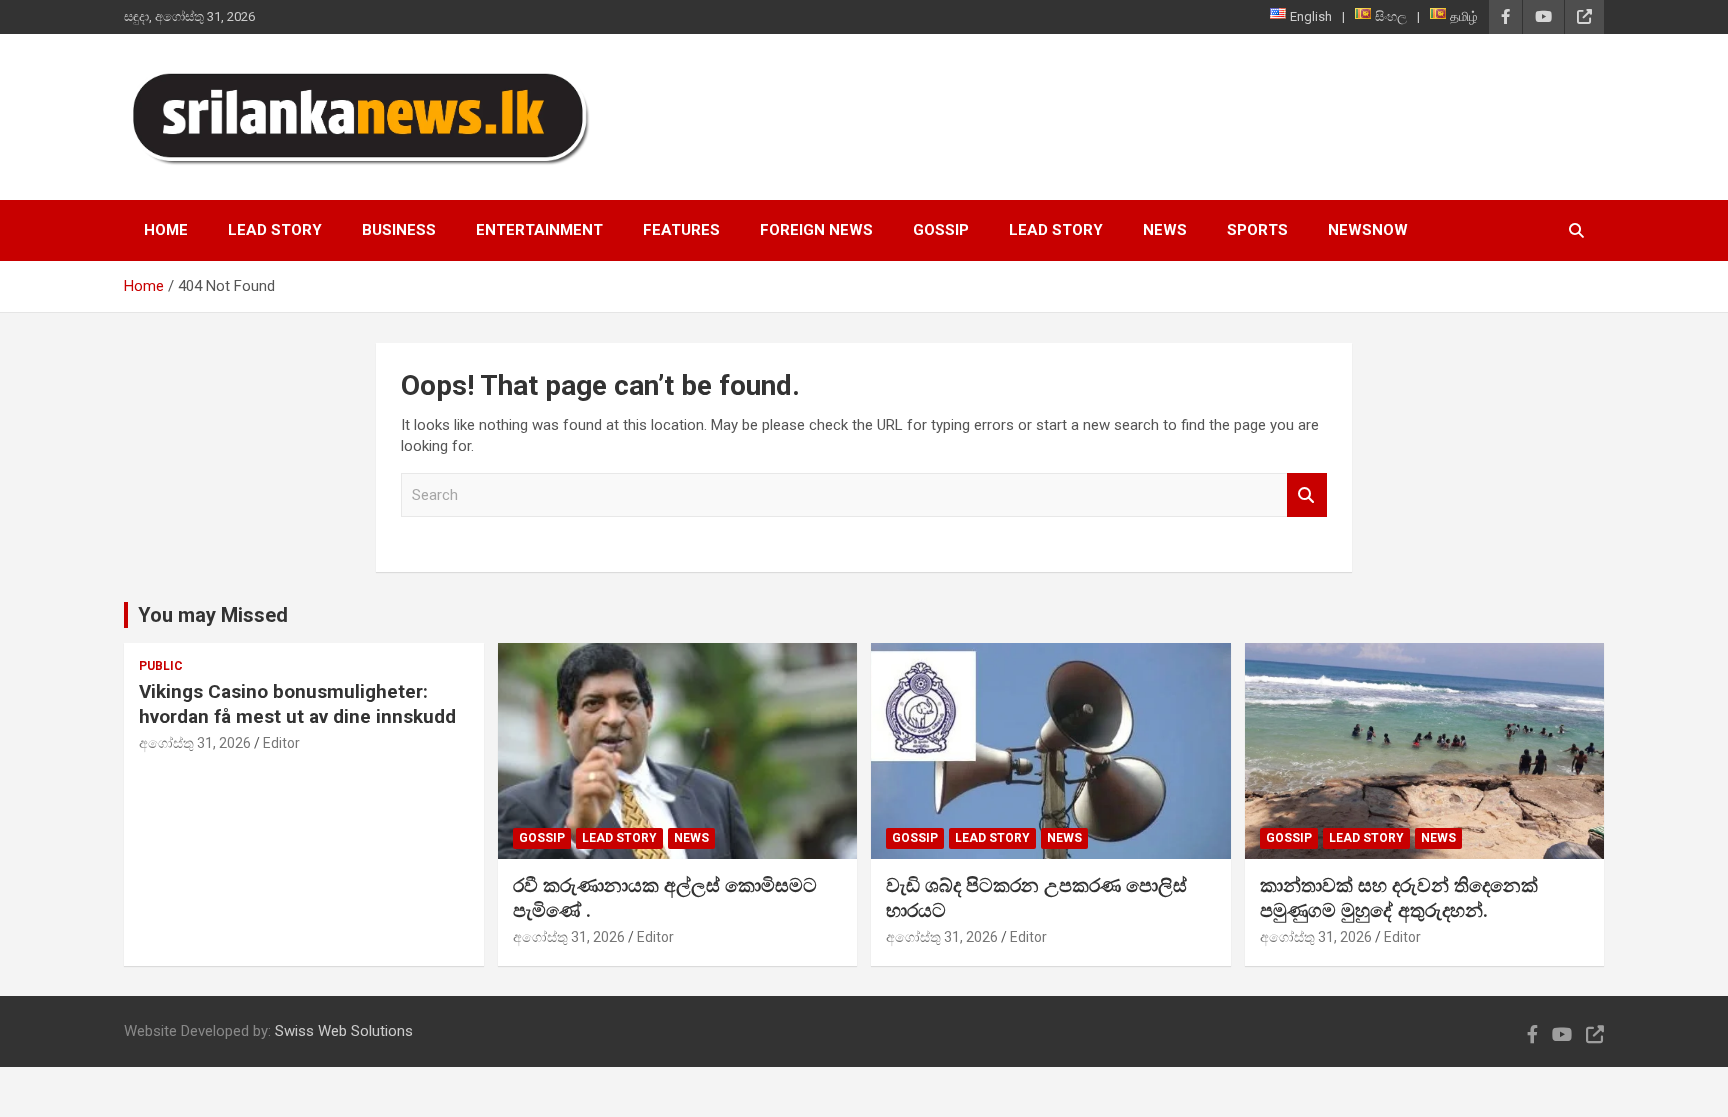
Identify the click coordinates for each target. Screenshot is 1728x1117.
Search (1307, 495)
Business (399, 230)
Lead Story (275, 230)
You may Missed (213, 615)
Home (166, 230)
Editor (281, 743)
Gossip (941, 230)
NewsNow (1368, 230)
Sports (1257, 230)
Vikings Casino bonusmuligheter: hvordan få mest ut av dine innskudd (297, 704)
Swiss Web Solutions (344, 1031)
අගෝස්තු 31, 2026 (195, 743)
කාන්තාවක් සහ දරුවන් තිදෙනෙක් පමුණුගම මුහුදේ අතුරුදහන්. (1399, 898)
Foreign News (816, 230)
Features (681, 230)
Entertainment (539, 230)
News (1165, 230)
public (161, 666)
